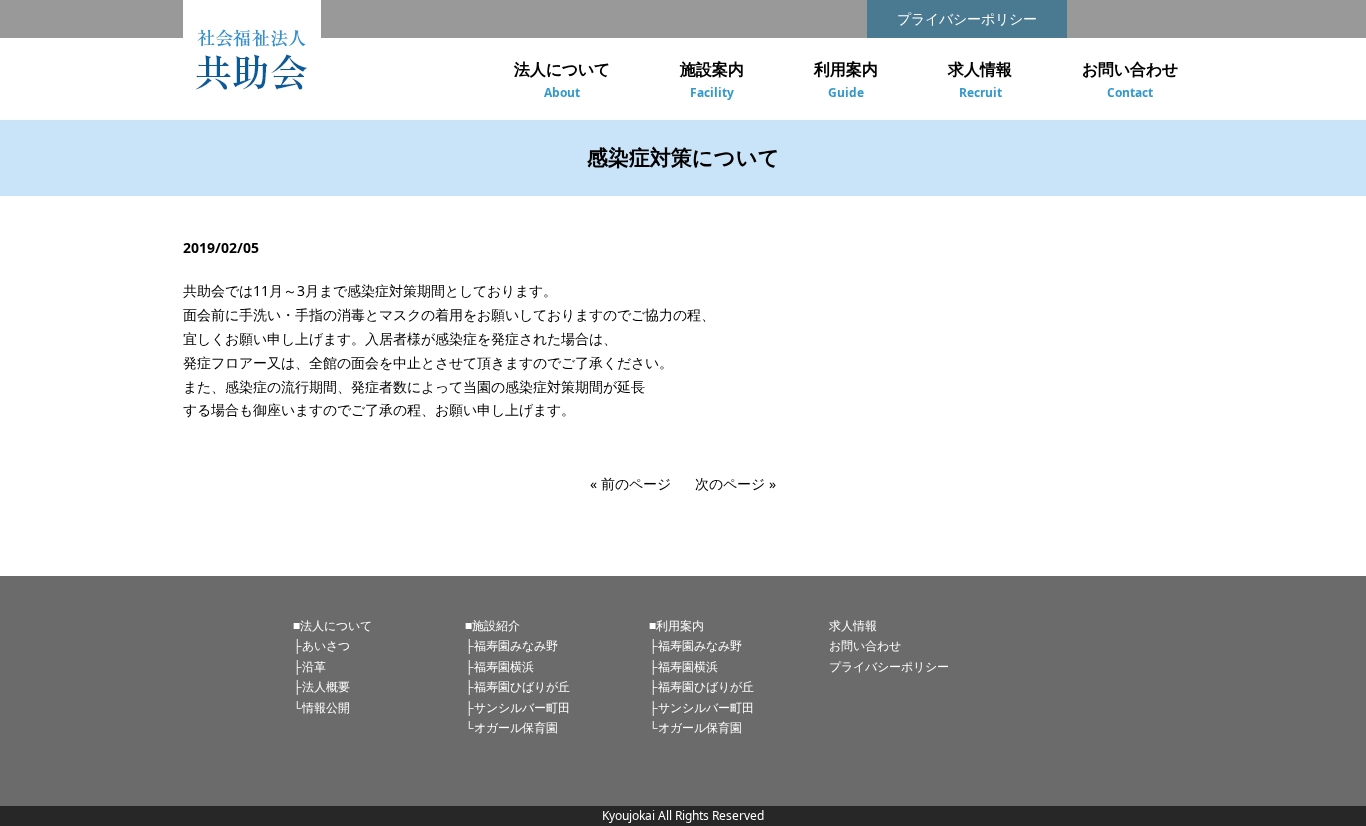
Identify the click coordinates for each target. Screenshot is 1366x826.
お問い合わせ (865, 645)
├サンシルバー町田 (517, 707)
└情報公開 (321, 707)
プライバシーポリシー (967, 18)
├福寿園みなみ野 (511, 645)
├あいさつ (321, 645)
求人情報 (853, 625)
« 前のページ (630, 483)
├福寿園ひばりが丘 (517, 686)
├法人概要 (321, 686)
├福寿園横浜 (499, 666)
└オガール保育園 (511, 727)
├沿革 (309, 666)
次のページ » (735, 483)
